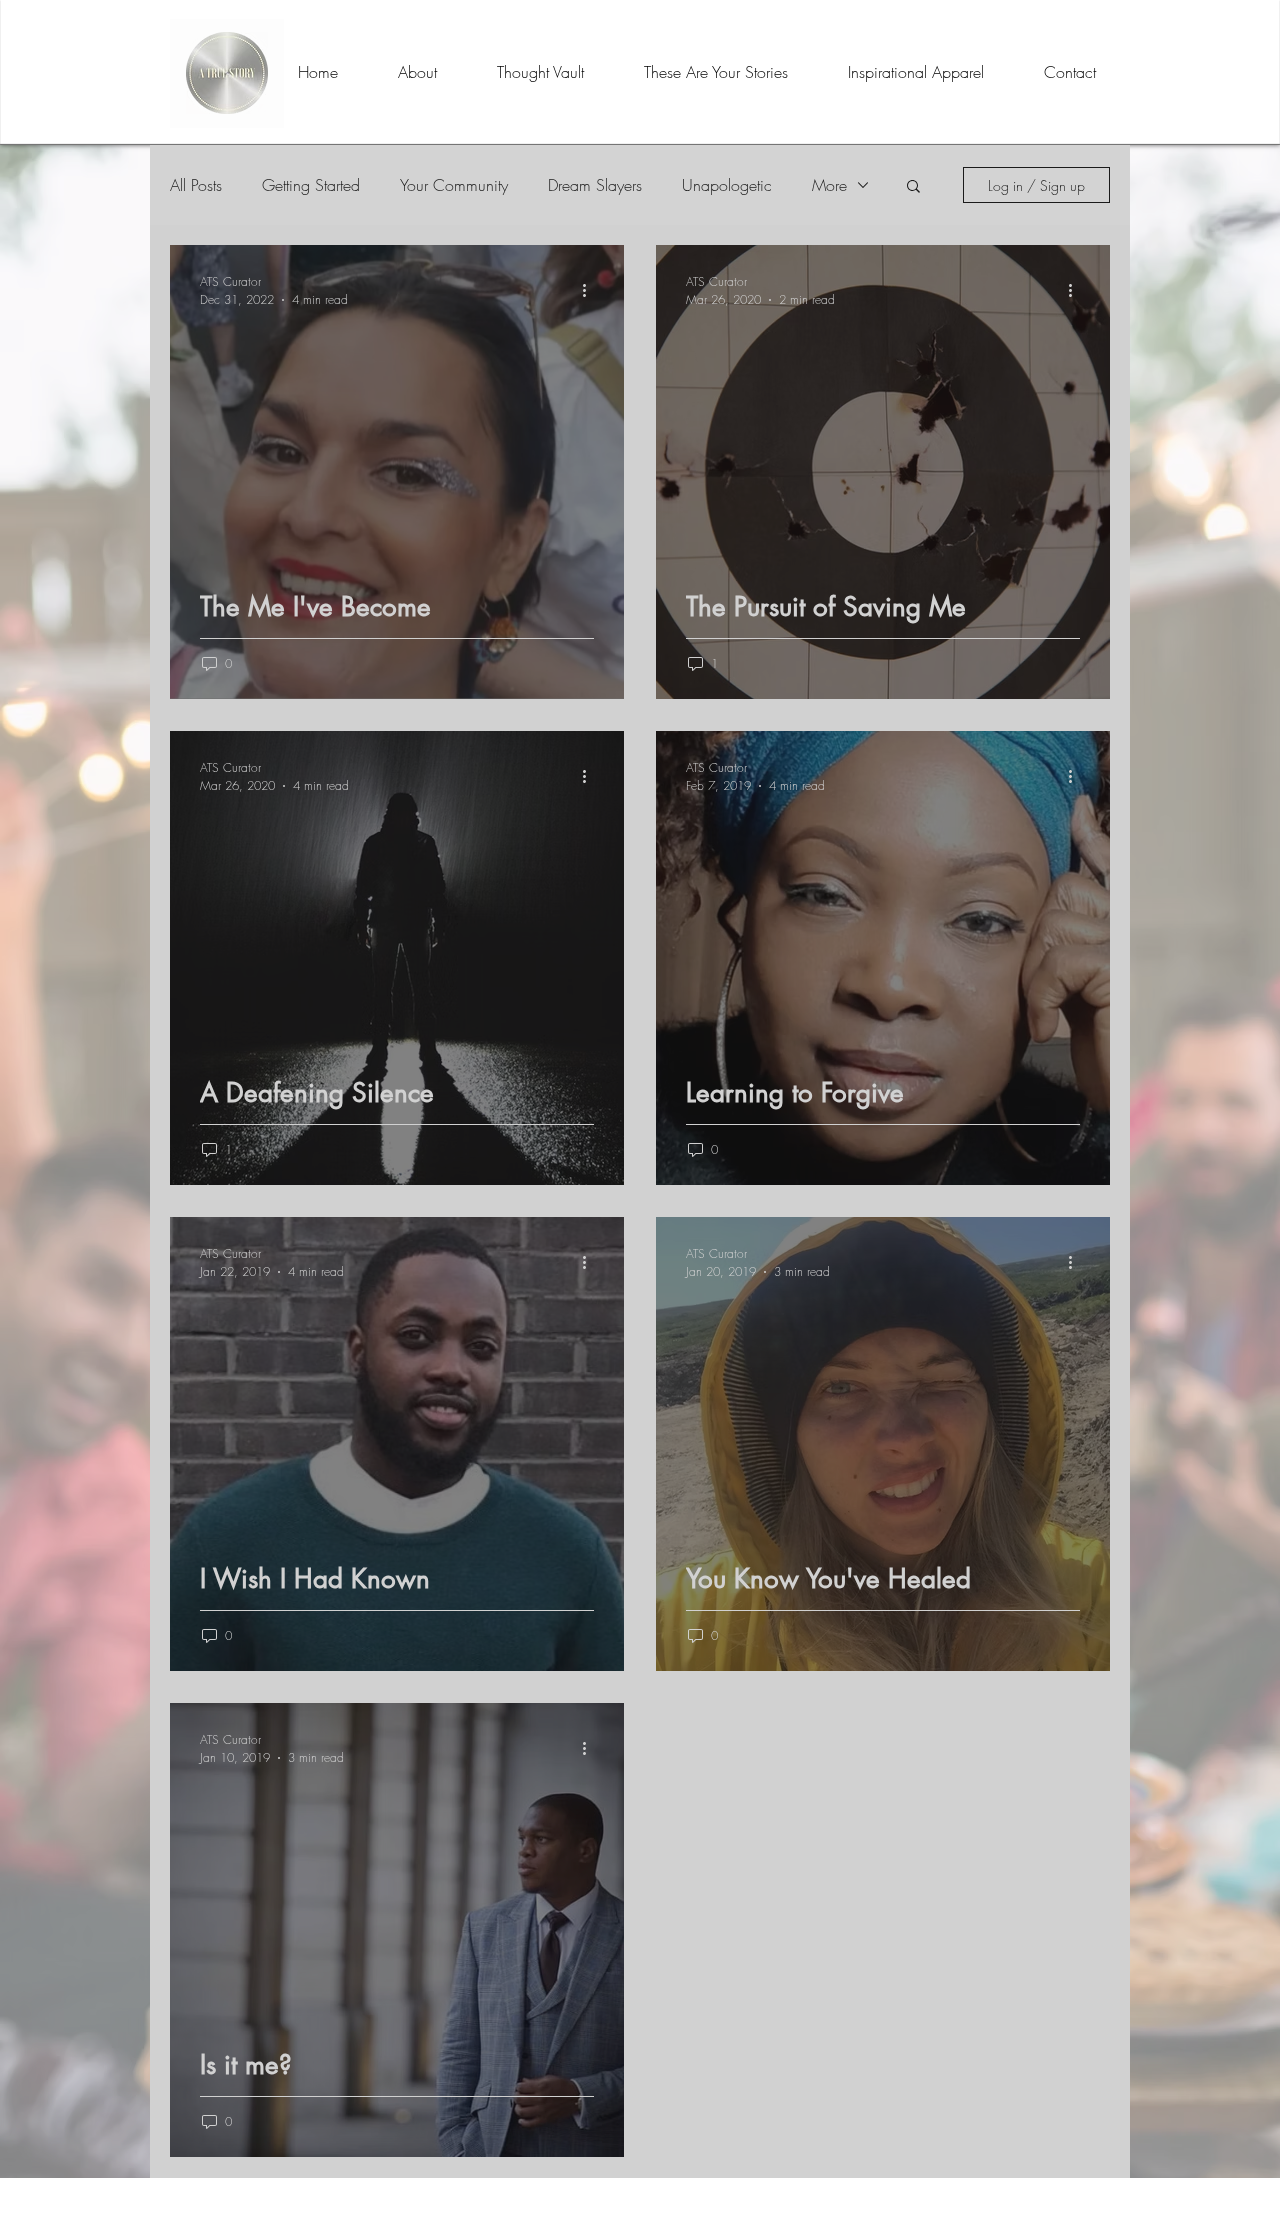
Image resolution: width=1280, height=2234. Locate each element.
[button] (913, 187)
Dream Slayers (595, 185)
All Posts (196, 185)
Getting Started (311, 185)
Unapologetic (727, 185)
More (829, 185)
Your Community (454, 185)
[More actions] (591, 290)
